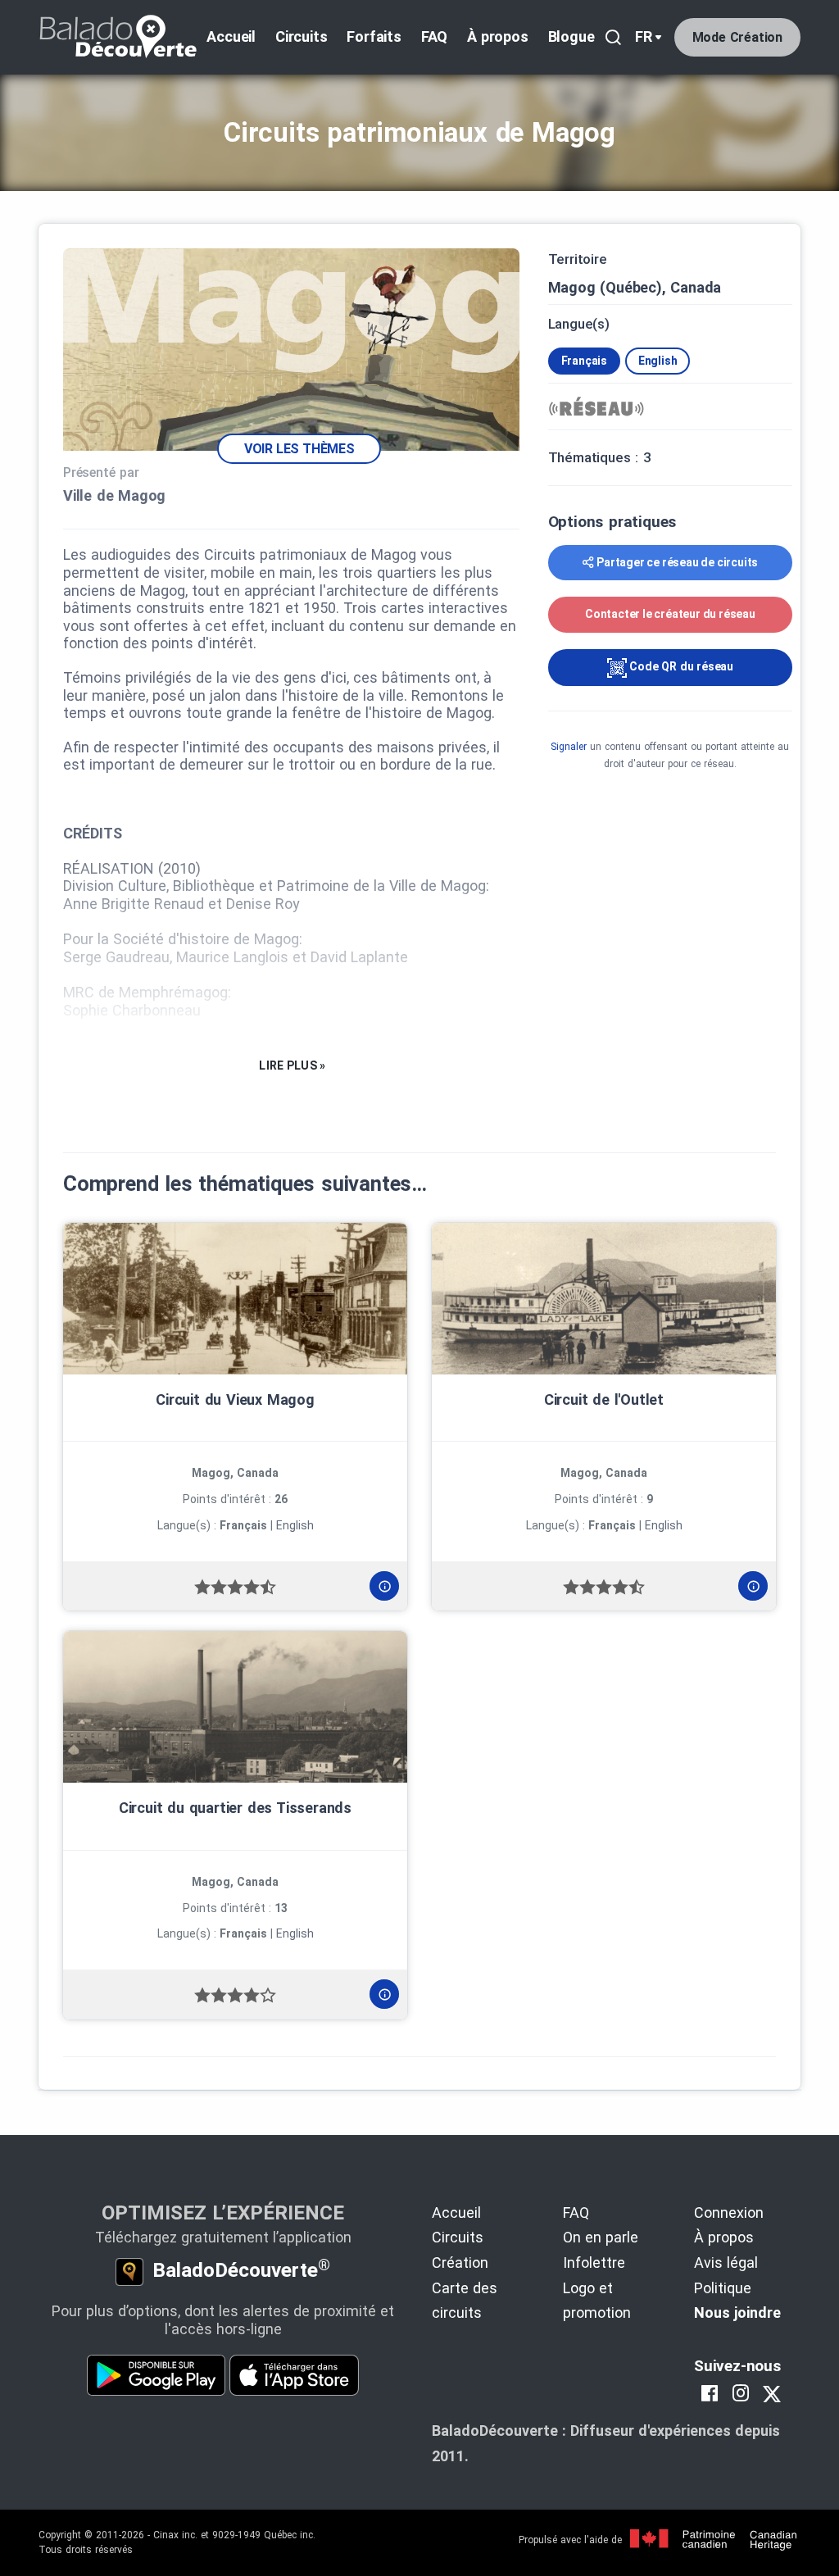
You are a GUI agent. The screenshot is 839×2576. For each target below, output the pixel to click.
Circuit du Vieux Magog (235, 1399)
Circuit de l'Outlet (604, 1399)
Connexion (729, 2213)
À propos (497, 36)
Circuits (301, 36)
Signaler (569, 747)
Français (584, 361)
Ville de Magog (114, 495)
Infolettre (594, 2263)
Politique (723, 2288)
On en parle (601, 2237)
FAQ (434, 36)
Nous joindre (737, 2312)
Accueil (231, 36)
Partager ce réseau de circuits (677, 562)
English (658, 361)
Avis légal (726, 2263)
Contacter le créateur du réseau (670, 614)
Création (460, 2263)
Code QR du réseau (680, 666)
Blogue (571, 36)
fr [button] (644, 36)
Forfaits (374, 36)
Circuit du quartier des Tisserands (235, 1808)
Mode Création (737, 37)
